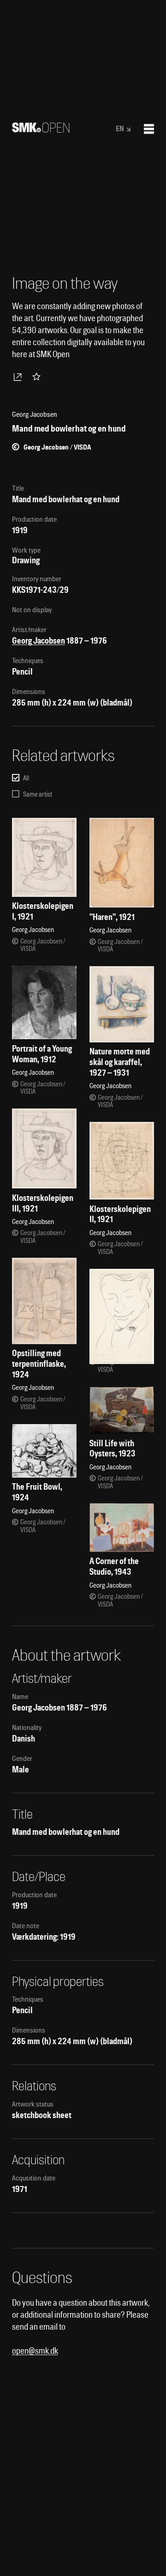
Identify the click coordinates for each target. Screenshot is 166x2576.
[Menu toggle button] (149, 129)
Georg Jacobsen (39, 641)
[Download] (19, 377)
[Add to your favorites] (38, 377)
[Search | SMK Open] (41, 130)
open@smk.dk (35, 2351)
